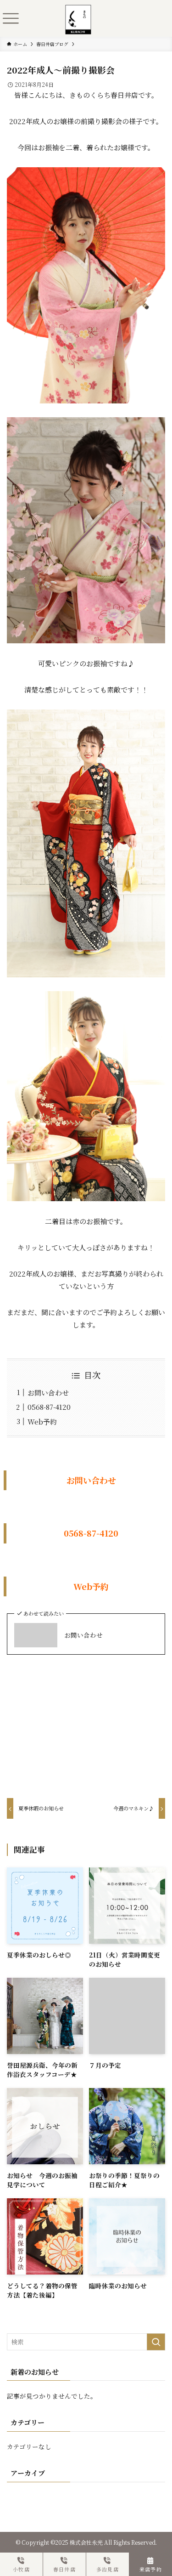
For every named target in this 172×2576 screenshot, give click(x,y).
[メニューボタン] (11, 18)
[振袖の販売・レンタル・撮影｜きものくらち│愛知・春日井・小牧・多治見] (78, 11)
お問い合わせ (48, 1393)
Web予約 (42, 1421)
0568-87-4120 (49, 1407)
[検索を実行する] (156, 2342)
